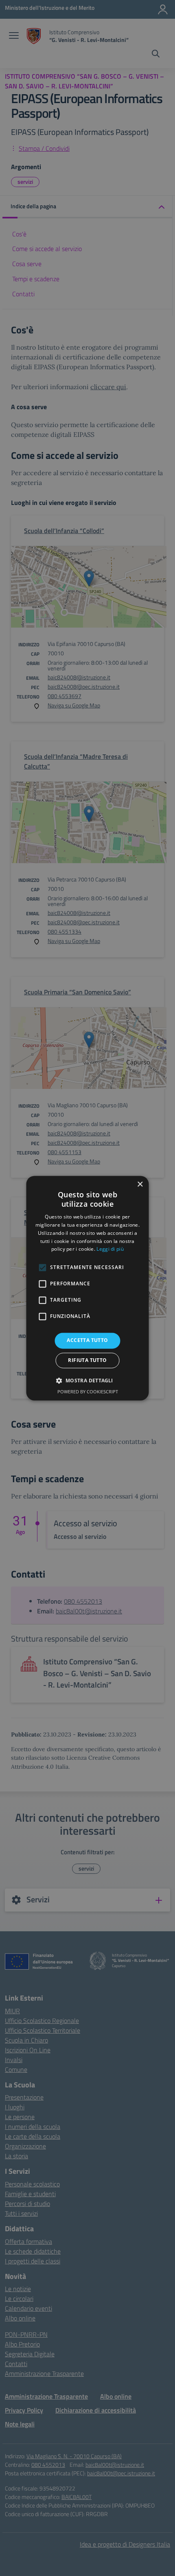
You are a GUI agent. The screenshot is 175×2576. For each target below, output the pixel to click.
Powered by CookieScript (88, 1392)
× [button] (140, 1184)
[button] (87, 1380)
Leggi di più (110, 1249)
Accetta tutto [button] (87, 1341)
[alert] (87, 1288)
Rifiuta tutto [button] (87, 1360)
